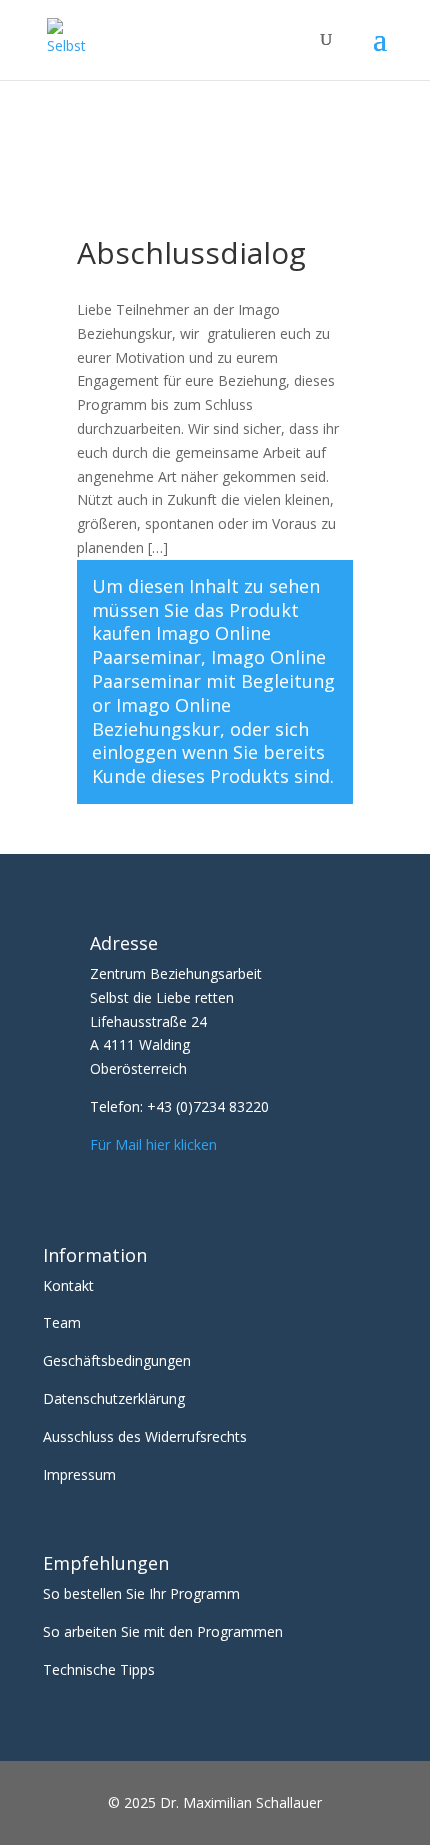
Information (95, 1255)
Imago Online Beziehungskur (161, 717)
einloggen (134, 752)
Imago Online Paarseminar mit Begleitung (213, 669)
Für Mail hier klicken (153, 1144)
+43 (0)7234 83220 (208, 1106)
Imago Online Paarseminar (181, 645)
